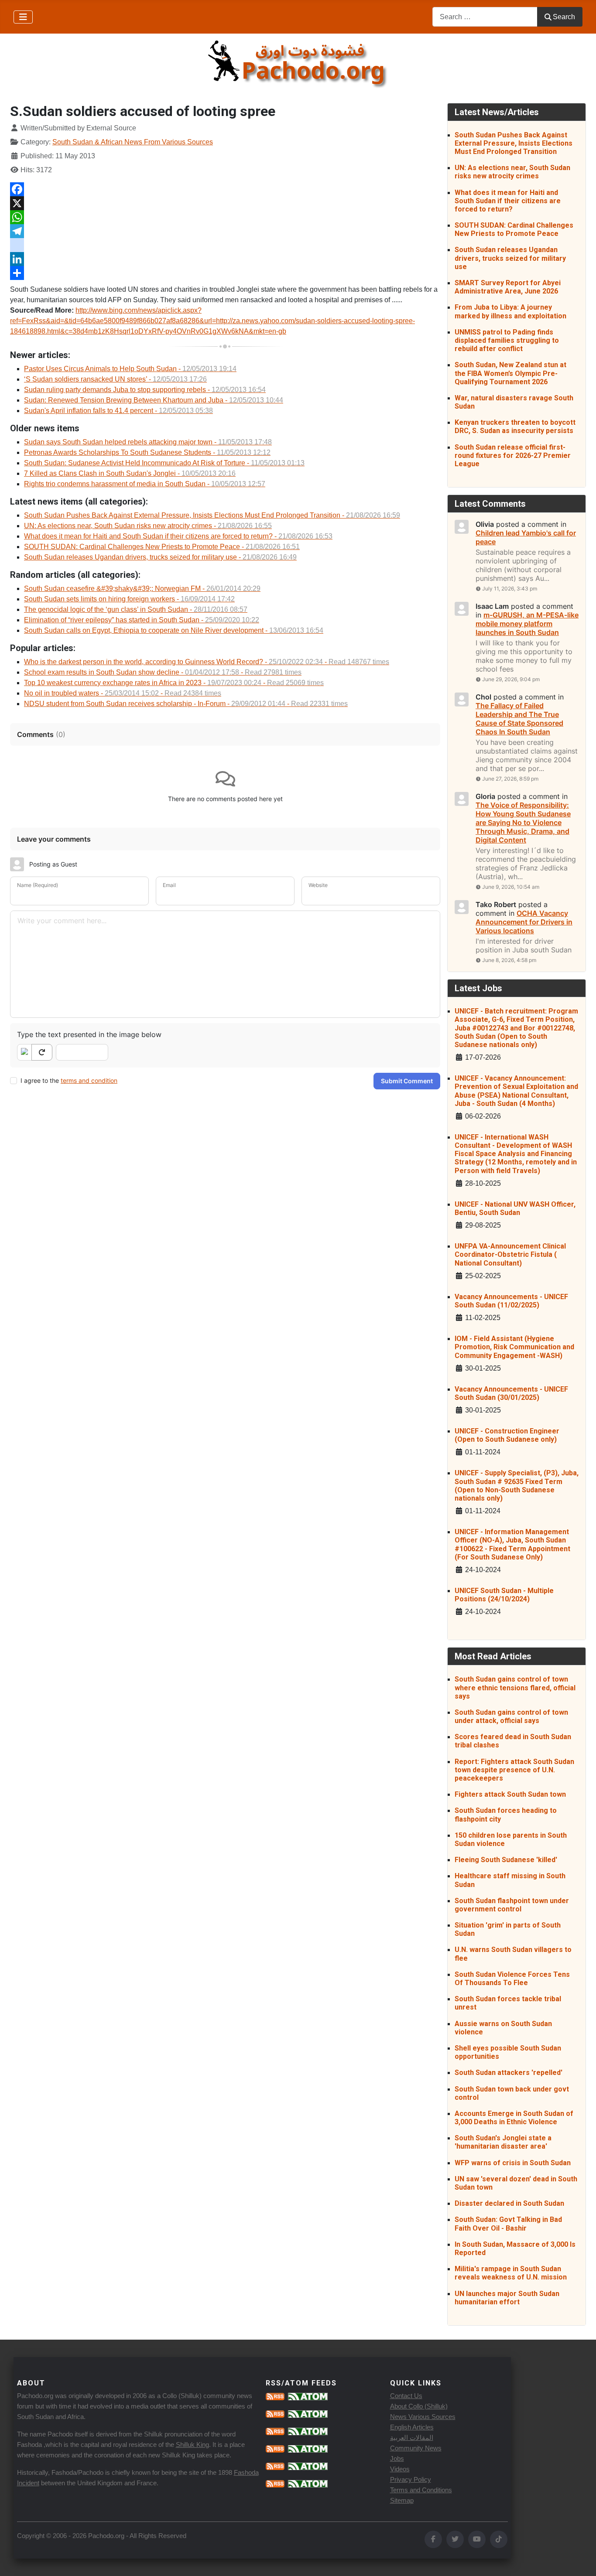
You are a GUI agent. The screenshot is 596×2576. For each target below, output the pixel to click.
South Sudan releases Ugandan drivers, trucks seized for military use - (160, 557)
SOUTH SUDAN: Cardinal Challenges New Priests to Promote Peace (514, 229)
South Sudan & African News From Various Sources (133, 142)
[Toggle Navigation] (23, 17)
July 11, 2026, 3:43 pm (510, 589)
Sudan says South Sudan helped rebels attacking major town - (148, 442)
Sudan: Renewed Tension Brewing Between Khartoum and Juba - (154, 400)
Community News (416, 2448)
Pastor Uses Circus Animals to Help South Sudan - (130, 369)
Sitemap (402, 2500)
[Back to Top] (581, 2560)
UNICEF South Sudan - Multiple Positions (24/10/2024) (504, 1595)
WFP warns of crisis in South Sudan (513, 2163)
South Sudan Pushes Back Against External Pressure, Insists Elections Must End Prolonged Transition (514, 143)
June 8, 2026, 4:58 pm (509, 960)
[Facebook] (225, 189)
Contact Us (406, 2396)
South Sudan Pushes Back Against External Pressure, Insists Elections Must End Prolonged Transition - (212, 515)
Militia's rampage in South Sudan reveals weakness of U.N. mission (511, 2273)
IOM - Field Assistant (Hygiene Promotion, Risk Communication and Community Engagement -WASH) (514, 1347)
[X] (225, 203)
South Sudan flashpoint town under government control (512, 1905)
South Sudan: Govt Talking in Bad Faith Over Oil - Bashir (508, 2224)
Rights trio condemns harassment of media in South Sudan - (145, 484)
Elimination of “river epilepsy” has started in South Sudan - (142, 620)
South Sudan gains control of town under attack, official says (511, 1716)
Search (564, 17)
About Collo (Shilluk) (419, 2406)
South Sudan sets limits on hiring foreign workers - (129, 599)
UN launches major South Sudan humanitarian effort (507, 2298)
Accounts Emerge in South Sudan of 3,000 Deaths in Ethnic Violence (514, 2118)
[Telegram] (225, 231)
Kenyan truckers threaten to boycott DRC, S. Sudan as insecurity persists (515, 426)
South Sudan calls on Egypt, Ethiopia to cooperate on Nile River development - (174, 630)
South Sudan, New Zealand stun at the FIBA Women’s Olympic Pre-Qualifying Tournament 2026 (510, 373)
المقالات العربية (412, 2438)
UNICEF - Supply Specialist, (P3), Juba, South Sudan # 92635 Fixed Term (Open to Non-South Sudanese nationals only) (517, 1486)
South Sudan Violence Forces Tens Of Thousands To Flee (512, 1979)
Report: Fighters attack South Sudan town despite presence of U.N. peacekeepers (514, 1770)
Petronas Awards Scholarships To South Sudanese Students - (147, 452)
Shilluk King (192, 2445)
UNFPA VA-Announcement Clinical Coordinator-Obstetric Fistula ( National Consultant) (510, 1254)
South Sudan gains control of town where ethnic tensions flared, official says (515, 1687)
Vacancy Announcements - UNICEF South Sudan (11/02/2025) (511, 1301)
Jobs (397, 2458)
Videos (400, 2469)
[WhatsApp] (225, 217)
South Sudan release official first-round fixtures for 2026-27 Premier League (513, 455)
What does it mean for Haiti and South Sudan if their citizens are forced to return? (508, 201)
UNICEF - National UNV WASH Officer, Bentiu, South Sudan (515, 1208)
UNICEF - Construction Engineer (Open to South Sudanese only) (507, 1435)
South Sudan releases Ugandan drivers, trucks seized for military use (510, 258)
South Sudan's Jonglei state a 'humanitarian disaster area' (503, 2142)
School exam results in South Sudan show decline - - (163, 672)
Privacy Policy (411, 2479)
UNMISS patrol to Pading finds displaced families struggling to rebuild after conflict (507, 340)
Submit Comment (407, 1081)
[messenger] (225, 245)
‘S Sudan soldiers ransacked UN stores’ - (115, 379)
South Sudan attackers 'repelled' (509, 2073)
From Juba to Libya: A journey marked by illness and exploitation (510, 311)
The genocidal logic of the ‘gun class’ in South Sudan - (136, 609)
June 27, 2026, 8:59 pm (510, 779)
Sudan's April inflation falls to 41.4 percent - (118, 411)
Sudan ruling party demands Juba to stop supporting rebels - (145, 390)
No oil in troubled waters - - (123, 693)
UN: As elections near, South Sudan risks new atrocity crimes (512, 172)
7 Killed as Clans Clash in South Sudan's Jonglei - (130, 473)
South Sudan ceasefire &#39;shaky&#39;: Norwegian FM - (142, 589)
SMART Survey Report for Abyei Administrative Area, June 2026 (508, 287)
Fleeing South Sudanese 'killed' (506, 1860)
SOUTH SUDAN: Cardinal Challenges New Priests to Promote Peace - (162, 547)
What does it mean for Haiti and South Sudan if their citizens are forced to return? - (178, 536)
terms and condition (89, 1080)
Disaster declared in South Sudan (509, 2203)
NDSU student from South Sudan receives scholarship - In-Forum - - (186, 704)
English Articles (412, 2427)
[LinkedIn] (225, 259)
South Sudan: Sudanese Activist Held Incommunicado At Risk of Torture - (164, 463)
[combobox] (485, 17)
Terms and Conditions (421, 2490)
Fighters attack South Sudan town (510, 1794)
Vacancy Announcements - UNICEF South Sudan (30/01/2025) (511, 1393)
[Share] (225, 273)
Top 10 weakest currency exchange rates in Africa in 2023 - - (174, 683)
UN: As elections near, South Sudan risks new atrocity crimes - (148, 526)
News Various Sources (423, 2417)
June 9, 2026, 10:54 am (511, 887)
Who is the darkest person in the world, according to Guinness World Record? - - (207, 662)
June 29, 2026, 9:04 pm (511, 679)
